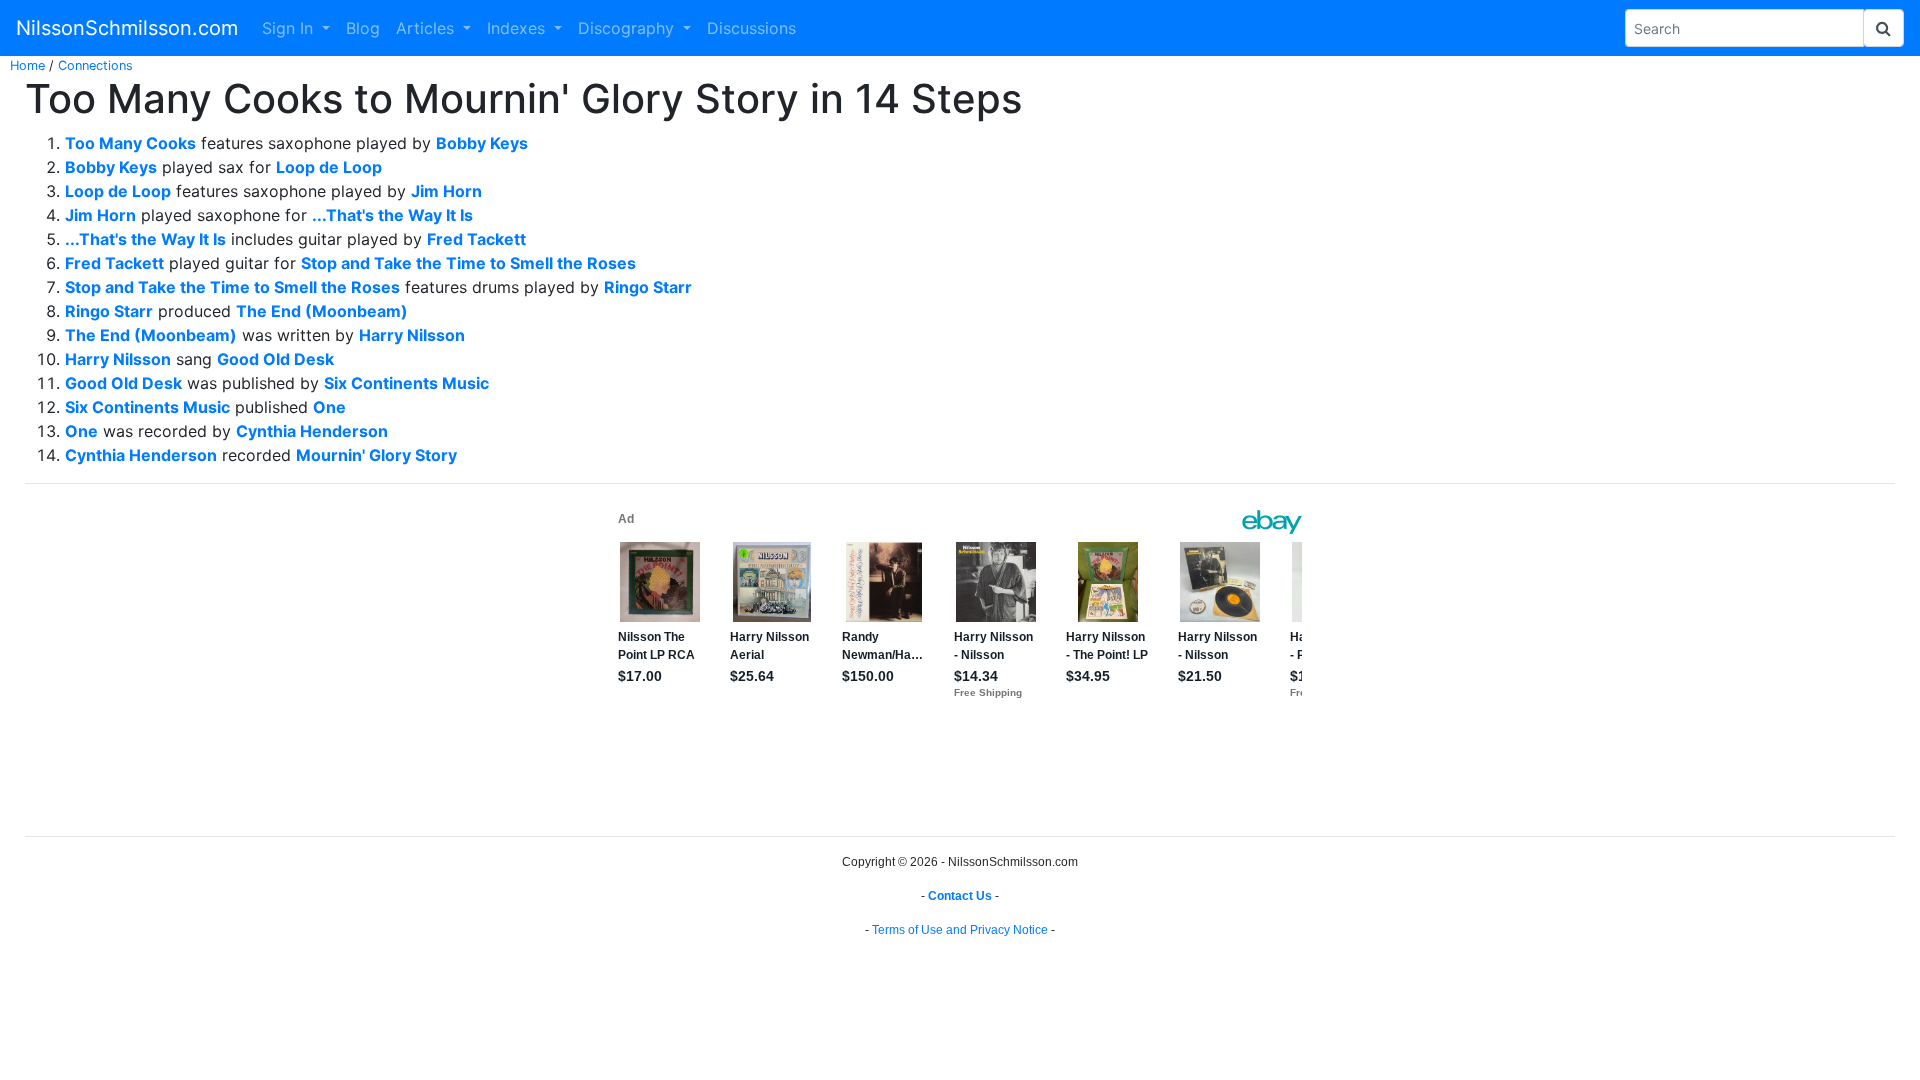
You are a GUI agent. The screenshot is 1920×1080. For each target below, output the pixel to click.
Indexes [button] (518, 28)
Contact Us (960, 896)
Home (27, 65)
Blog (363, 28)
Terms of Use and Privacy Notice (960, 930)
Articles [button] (427, 28)
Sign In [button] (290, 28)
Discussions (751, 28)
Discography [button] (628, 28)
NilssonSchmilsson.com (127, 28)
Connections (95, 65)
